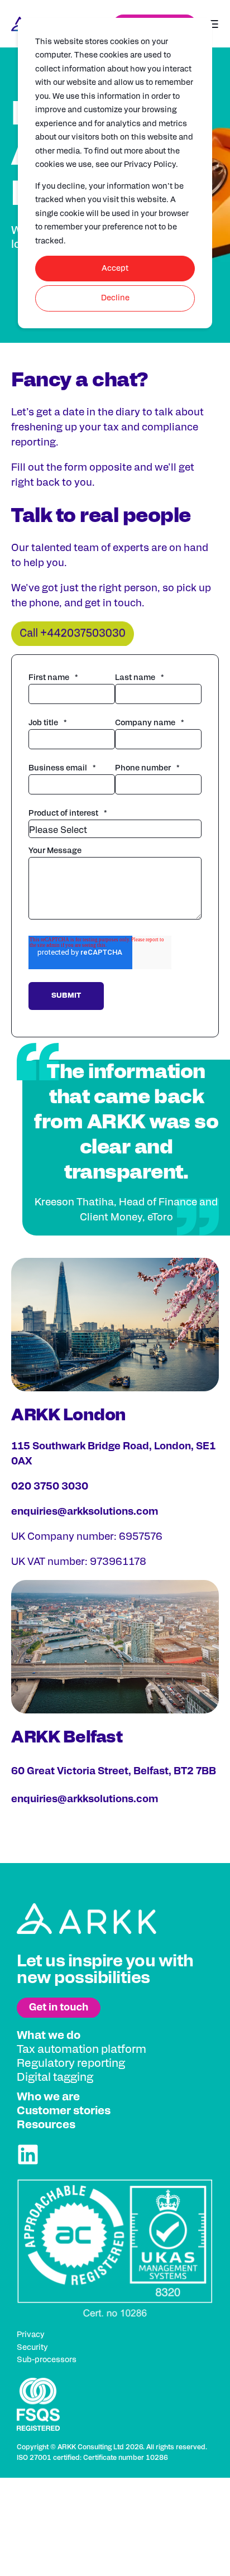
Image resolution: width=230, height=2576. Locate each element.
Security (32, 2348)
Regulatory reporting (71, 2063)
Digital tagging (55, 2077)
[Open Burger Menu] (213, 24)
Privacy (31, 2335)
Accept (115, 269)
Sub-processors (47, 2360)
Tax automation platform (82, 2050)
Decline (115, 298)
